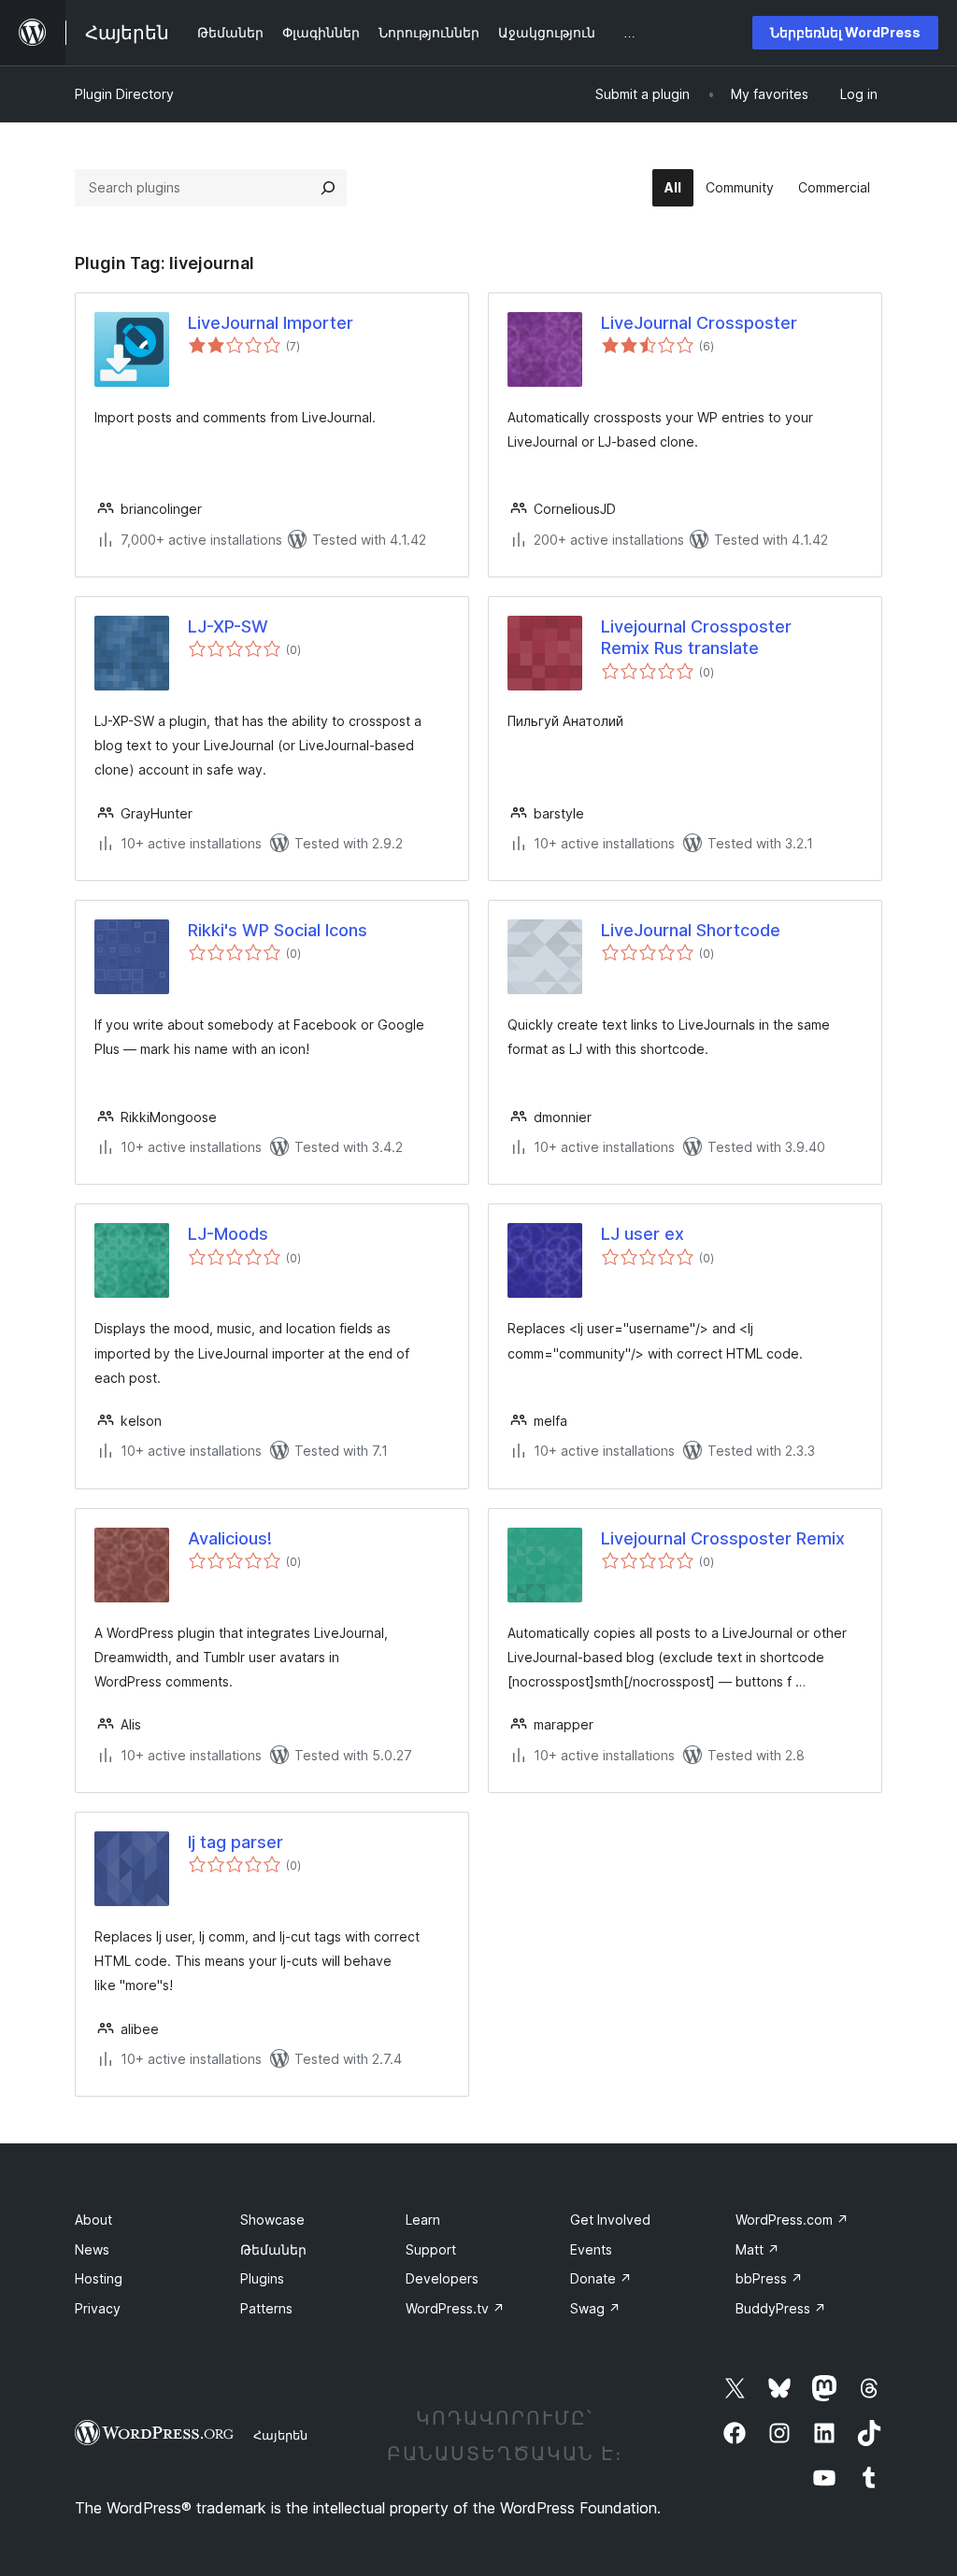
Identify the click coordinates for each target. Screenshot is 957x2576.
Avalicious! (230, 1538)
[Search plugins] (328, 188)
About (93, 2220)
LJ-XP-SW (228, 626)
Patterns (266, 2308)
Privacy (98, 2308)
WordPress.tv (455, 2308)
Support (431, 2249)
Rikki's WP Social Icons (278, 930)
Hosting (99, 2278)
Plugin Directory (124, 94)
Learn (423, 2220)
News (92, 2249)
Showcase (272, 2220)
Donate (601, 2278)
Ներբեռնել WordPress (845, 32)
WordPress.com (792, 2220)
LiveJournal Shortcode (691, 930)
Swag (595, 2308)
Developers (442, 2278)
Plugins (262, 2278)
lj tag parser (236, 1842)
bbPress (769, 2278)
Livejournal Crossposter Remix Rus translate (696, 637)
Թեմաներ (273, 2249)
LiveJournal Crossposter (699, 323)
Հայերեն (280, 2435)
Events (591, 2249)
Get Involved (610, 2220)
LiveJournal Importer (271, 323)
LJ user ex (643, 1234)
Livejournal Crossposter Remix (723, 1538)
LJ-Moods (228, 1234)
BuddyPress (781, 2308)
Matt (757, 2249)
